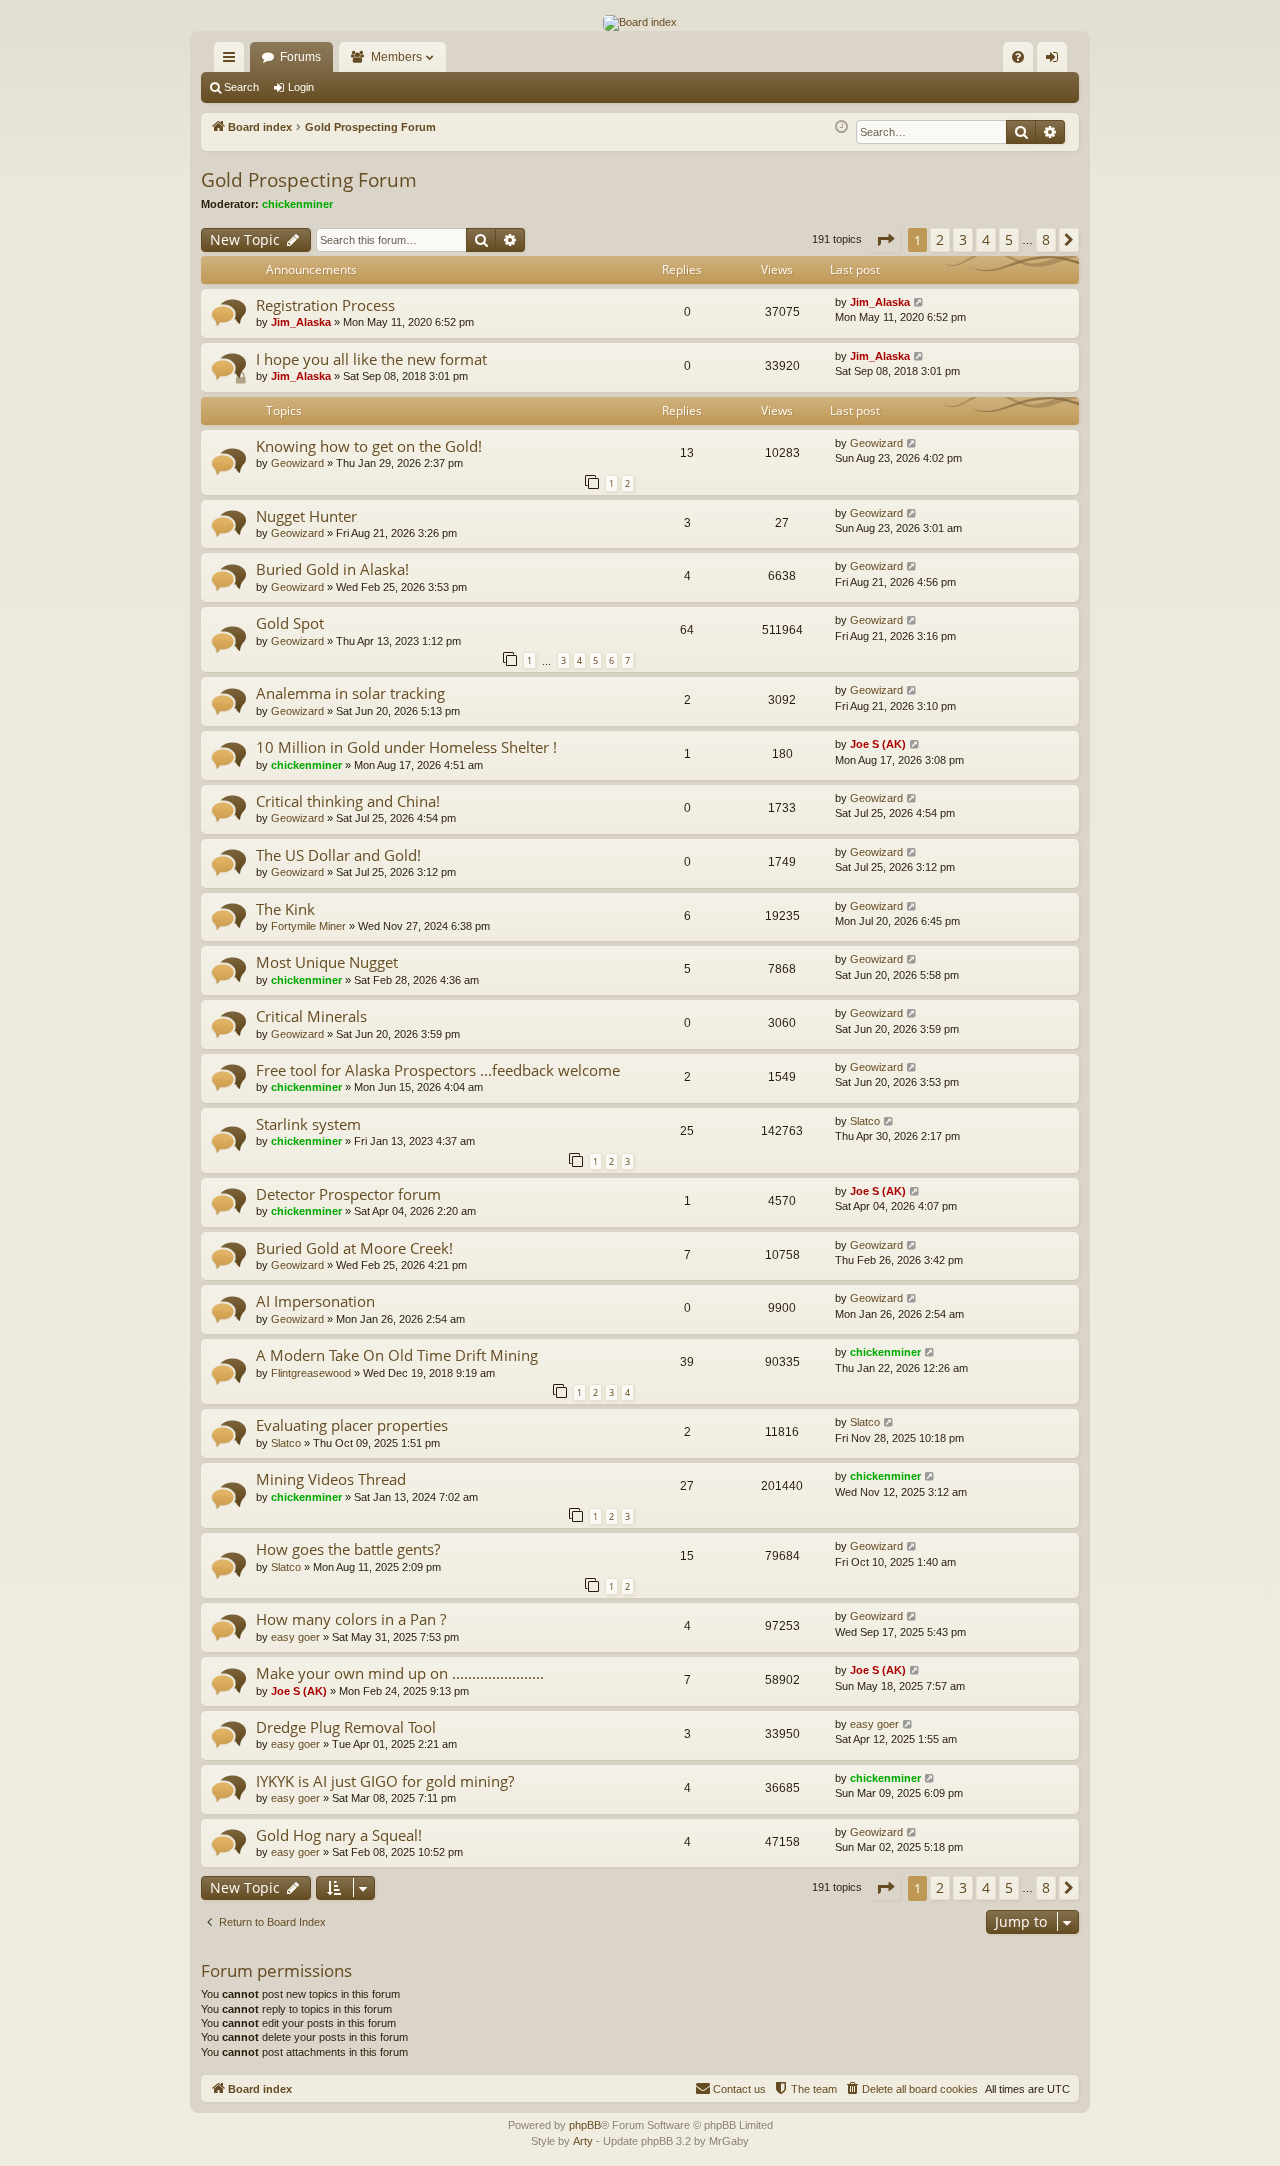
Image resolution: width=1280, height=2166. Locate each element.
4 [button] (986, 239)
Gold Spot (290, 623)
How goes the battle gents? (348, 1549)
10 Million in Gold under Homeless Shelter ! (406, 747)
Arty (583, 2141)
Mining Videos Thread (331, 1479)
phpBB (585, 2125)
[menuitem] (1018, 57)
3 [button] (963, 239)
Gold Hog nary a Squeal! (339, 1835)
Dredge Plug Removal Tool (346, 1727)
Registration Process (325, 305)
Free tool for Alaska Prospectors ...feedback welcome (438, 1070)
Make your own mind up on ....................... (400, 1673)
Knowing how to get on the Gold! (369, 446)
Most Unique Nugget (327, 962)
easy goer (295, 1637)
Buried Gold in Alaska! (332, 569)
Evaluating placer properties (352, 1425)
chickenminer (297, 204)
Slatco (865, 1121)
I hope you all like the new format (371, 359)
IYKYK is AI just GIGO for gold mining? (385, 1781)
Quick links (233, 61)
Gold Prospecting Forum (309, 180)
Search (241, 87)
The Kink (285, 909)
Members (396, 57)
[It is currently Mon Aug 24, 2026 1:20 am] (841, 127)
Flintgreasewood (311, 1373)
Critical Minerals (311, 1016)
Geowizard (297, 463)
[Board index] (640, 23)
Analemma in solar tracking (350, 693)
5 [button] (1009, 239)
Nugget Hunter (306, 516)
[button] (885, 240)
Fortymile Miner (308, 926)
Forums (300, 57)
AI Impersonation (315, 1301)
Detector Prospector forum (348, 1194)
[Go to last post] (919, 302)
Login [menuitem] (1056, 61)
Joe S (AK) (878, 744)
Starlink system (308, 1124)
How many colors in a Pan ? (351, 1619)
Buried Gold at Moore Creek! (354, 1248)
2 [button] (940, 239)
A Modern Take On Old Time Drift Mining (397, 1355)
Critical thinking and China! (348, 801)
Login (301, 87)
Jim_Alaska (301, 322)
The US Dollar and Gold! (338, 855)
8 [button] (1046, 239)
